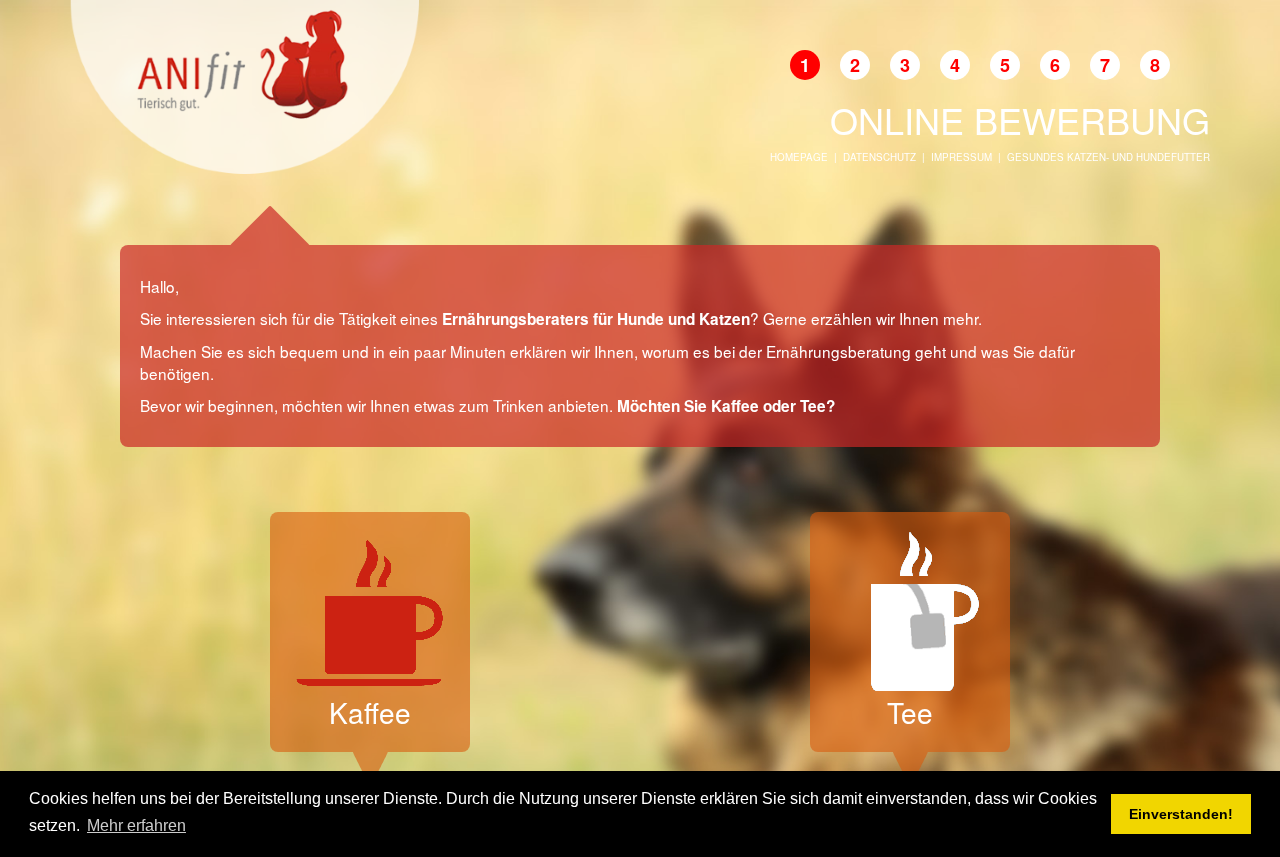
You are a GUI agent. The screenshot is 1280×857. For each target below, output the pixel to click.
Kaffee (370, 712)
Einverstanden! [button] (1181, 814)
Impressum (961, 157)
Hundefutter (1173, 157)
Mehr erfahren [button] (136, 825)
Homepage (799, 157)
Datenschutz (879, 157)
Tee (910, 712)
